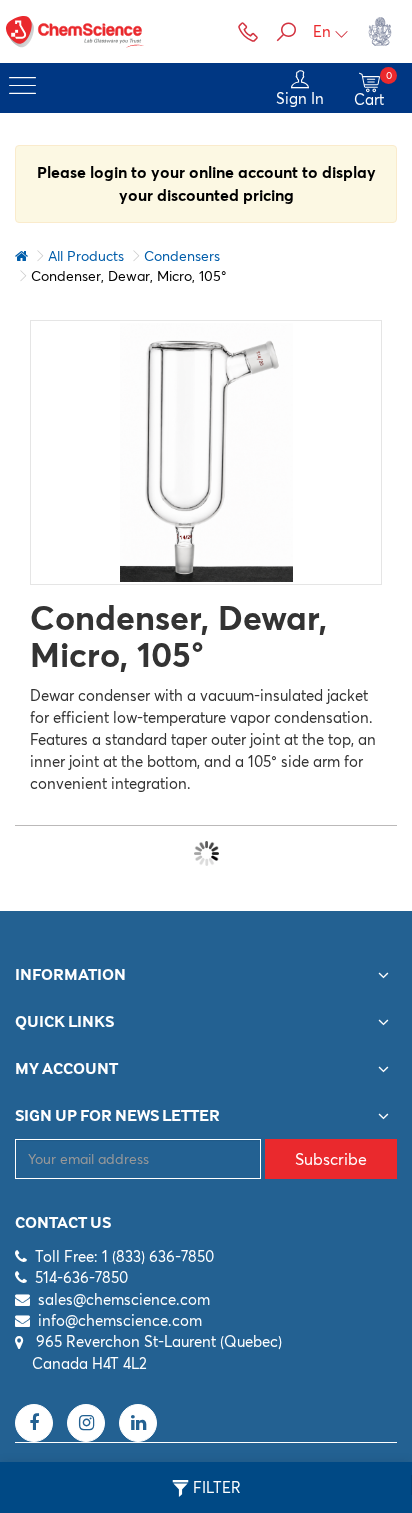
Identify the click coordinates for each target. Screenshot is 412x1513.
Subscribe (331, 1159)
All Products (86, 256)
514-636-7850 (81, 1277)
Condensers (182, 256)
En (322, 31)
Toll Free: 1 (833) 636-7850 (124, 1256)
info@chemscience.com (120, 1320)
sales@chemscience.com (124, 1299)
